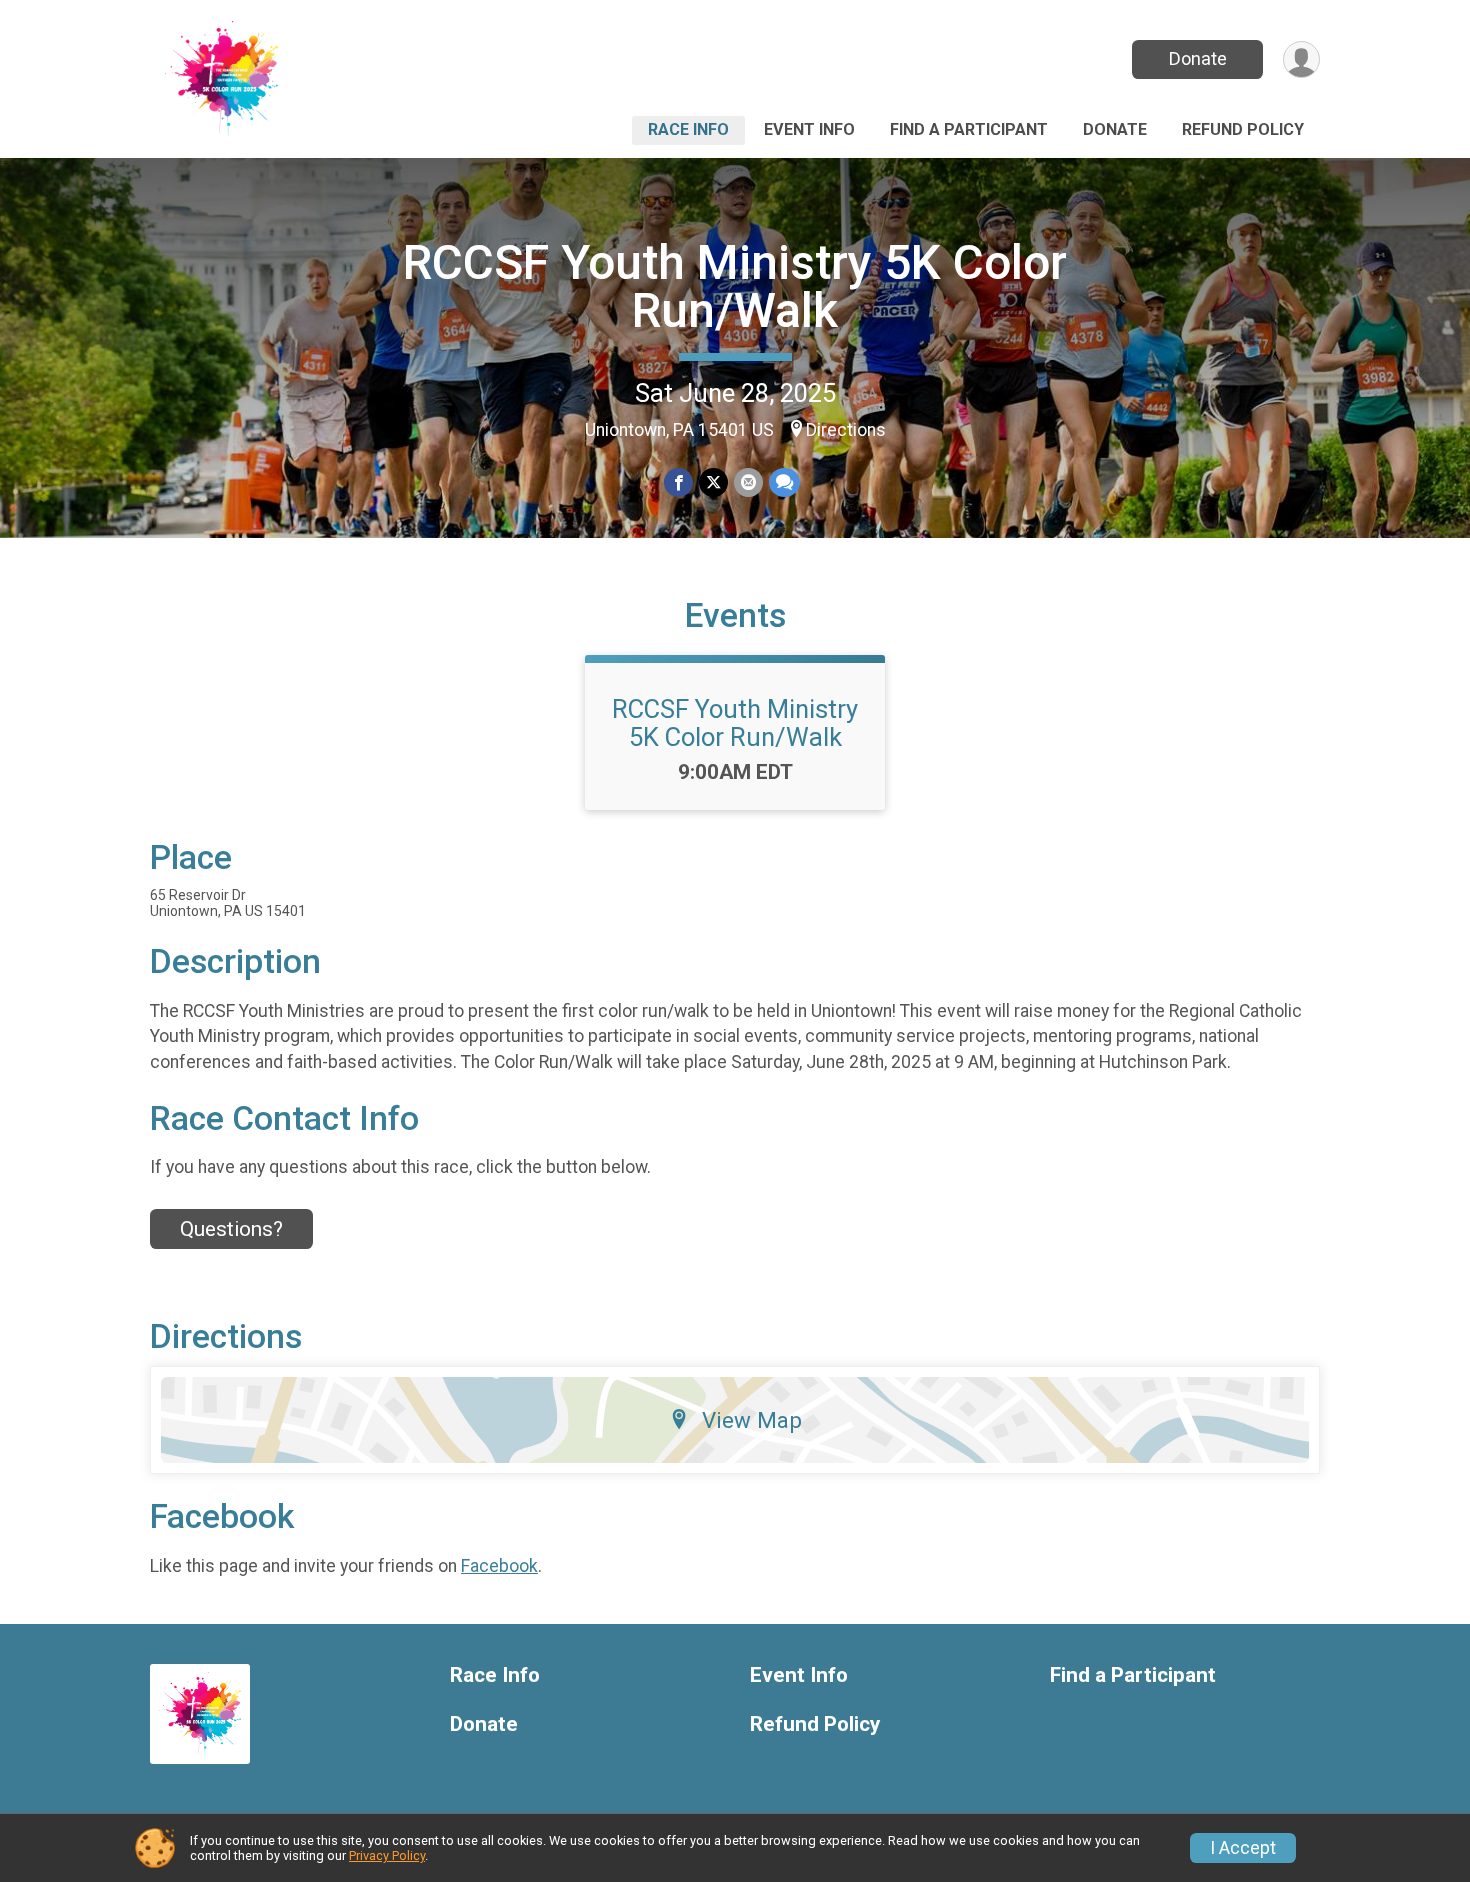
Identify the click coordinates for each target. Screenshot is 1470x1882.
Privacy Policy (387, 1855)
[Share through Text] (784, 482)
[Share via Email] (748, 482)
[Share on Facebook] (678, 482)
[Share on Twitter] (713, 482)
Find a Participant (969, 129)
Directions (846, 430)
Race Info (688, 129)
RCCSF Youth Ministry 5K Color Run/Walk (735, 286)
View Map (752, 1420)
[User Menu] (1301, 59)
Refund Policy (1243, 129)
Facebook (499, 1566)
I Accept (1243, 1848)
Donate (1198, 58)
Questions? (231, 1229)
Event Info (809, 129)
